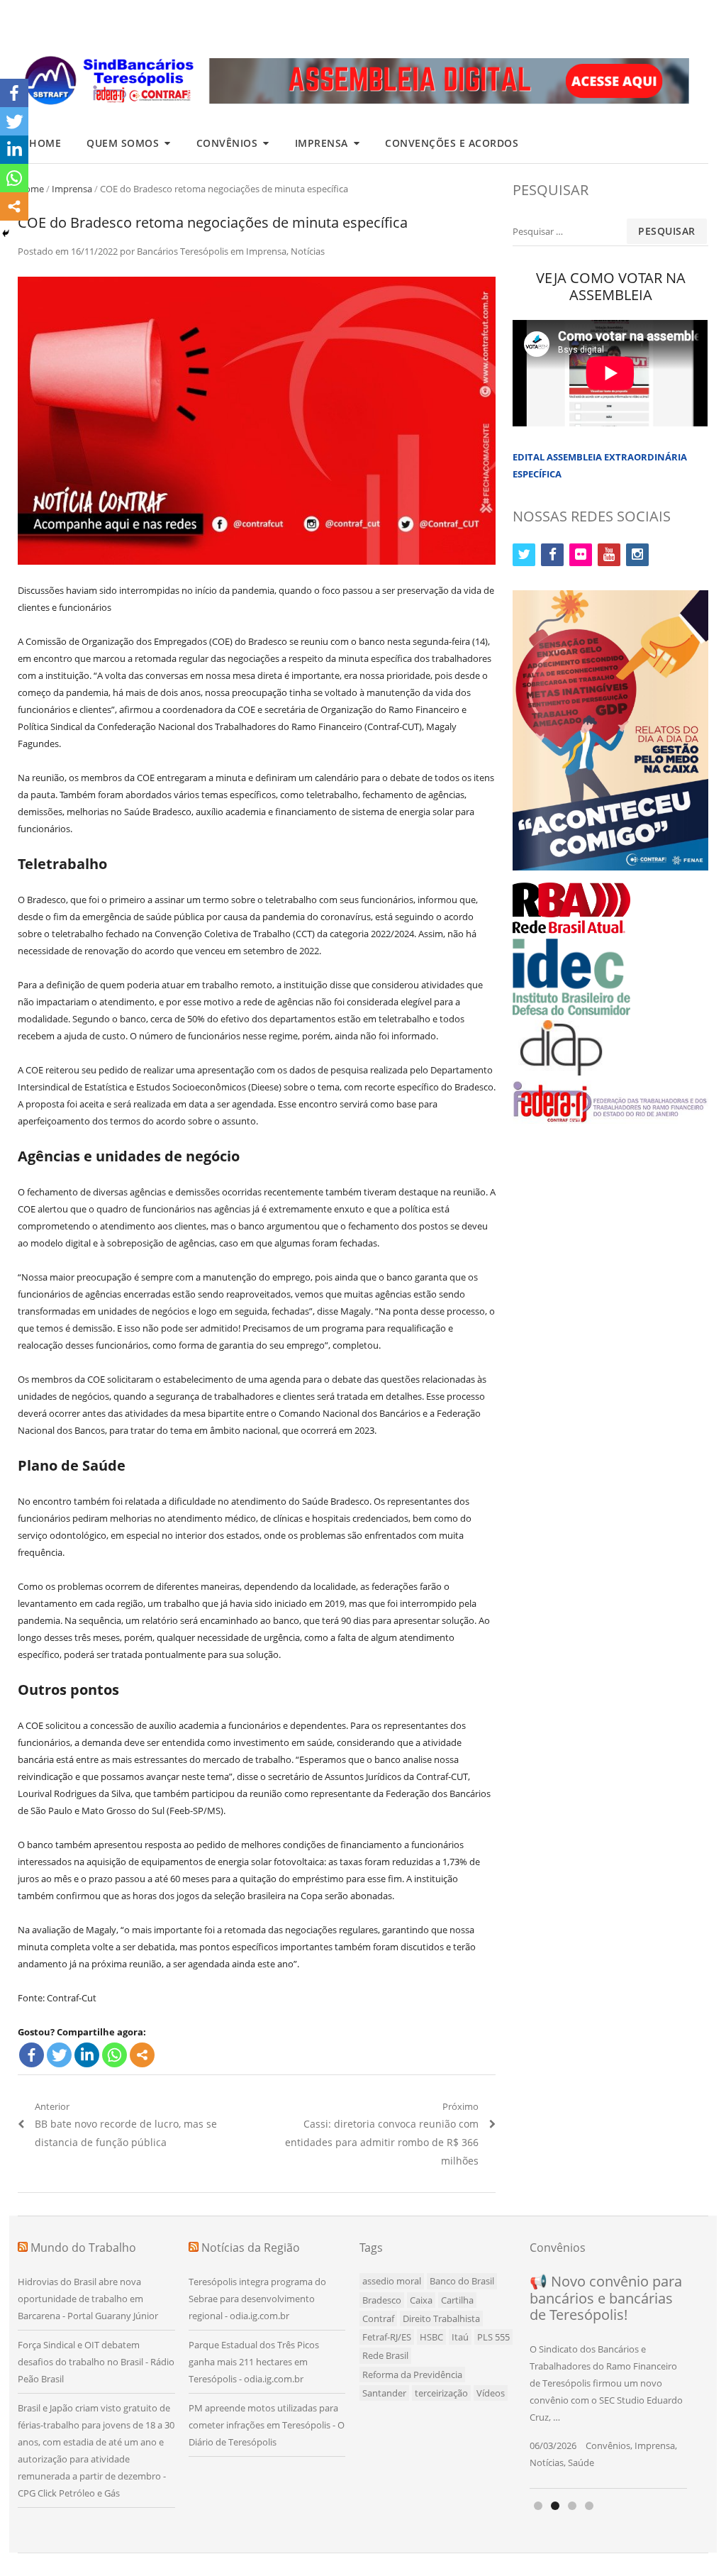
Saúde (581, 2462)
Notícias (308, 251)
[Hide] (6, 233)
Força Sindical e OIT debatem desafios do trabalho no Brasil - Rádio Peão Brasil (96, 2362)
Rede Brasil (385, 2355)
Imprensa (322, 143)
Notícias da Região (251, 2248)
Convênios (227, 143)
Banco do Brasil (462, 2281)
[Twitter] (59, 2055)
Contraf (378, 2318)
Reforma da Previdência (412, 2375)
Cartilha (457, 2300)
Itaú (460, 2337)
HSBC (431, 2337)
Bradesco (382, 2300)
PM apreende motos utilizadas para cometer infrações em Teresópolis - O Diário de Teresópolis (267, 2425)
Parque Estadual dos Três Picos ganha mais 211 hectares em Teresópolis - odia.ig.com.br (254, 2362)
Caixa (421, 2300)
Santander (384, 2393)
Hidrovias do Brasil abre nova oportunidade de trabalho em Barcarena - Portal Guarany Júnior (88, 2299)
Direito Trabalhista (441, 2318)
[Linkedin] (87, 2055)
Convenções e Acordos (452, 143)
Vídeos (491, 2393)
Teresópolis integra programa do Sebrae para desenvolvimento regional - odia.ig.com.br (257, 2299)
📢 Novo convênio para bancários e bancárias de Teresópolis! (606, 2298)
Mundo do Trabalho (83, 2248)
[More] (142, 2055)
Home (45, 143)
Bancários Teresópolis (183, 251)
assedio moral (392, 2281)
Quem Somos (123, 143)
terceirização (441, 2393)
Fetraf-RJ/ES (387, 2337)
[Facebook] (32, 2055)
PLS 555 (493, 2337)
